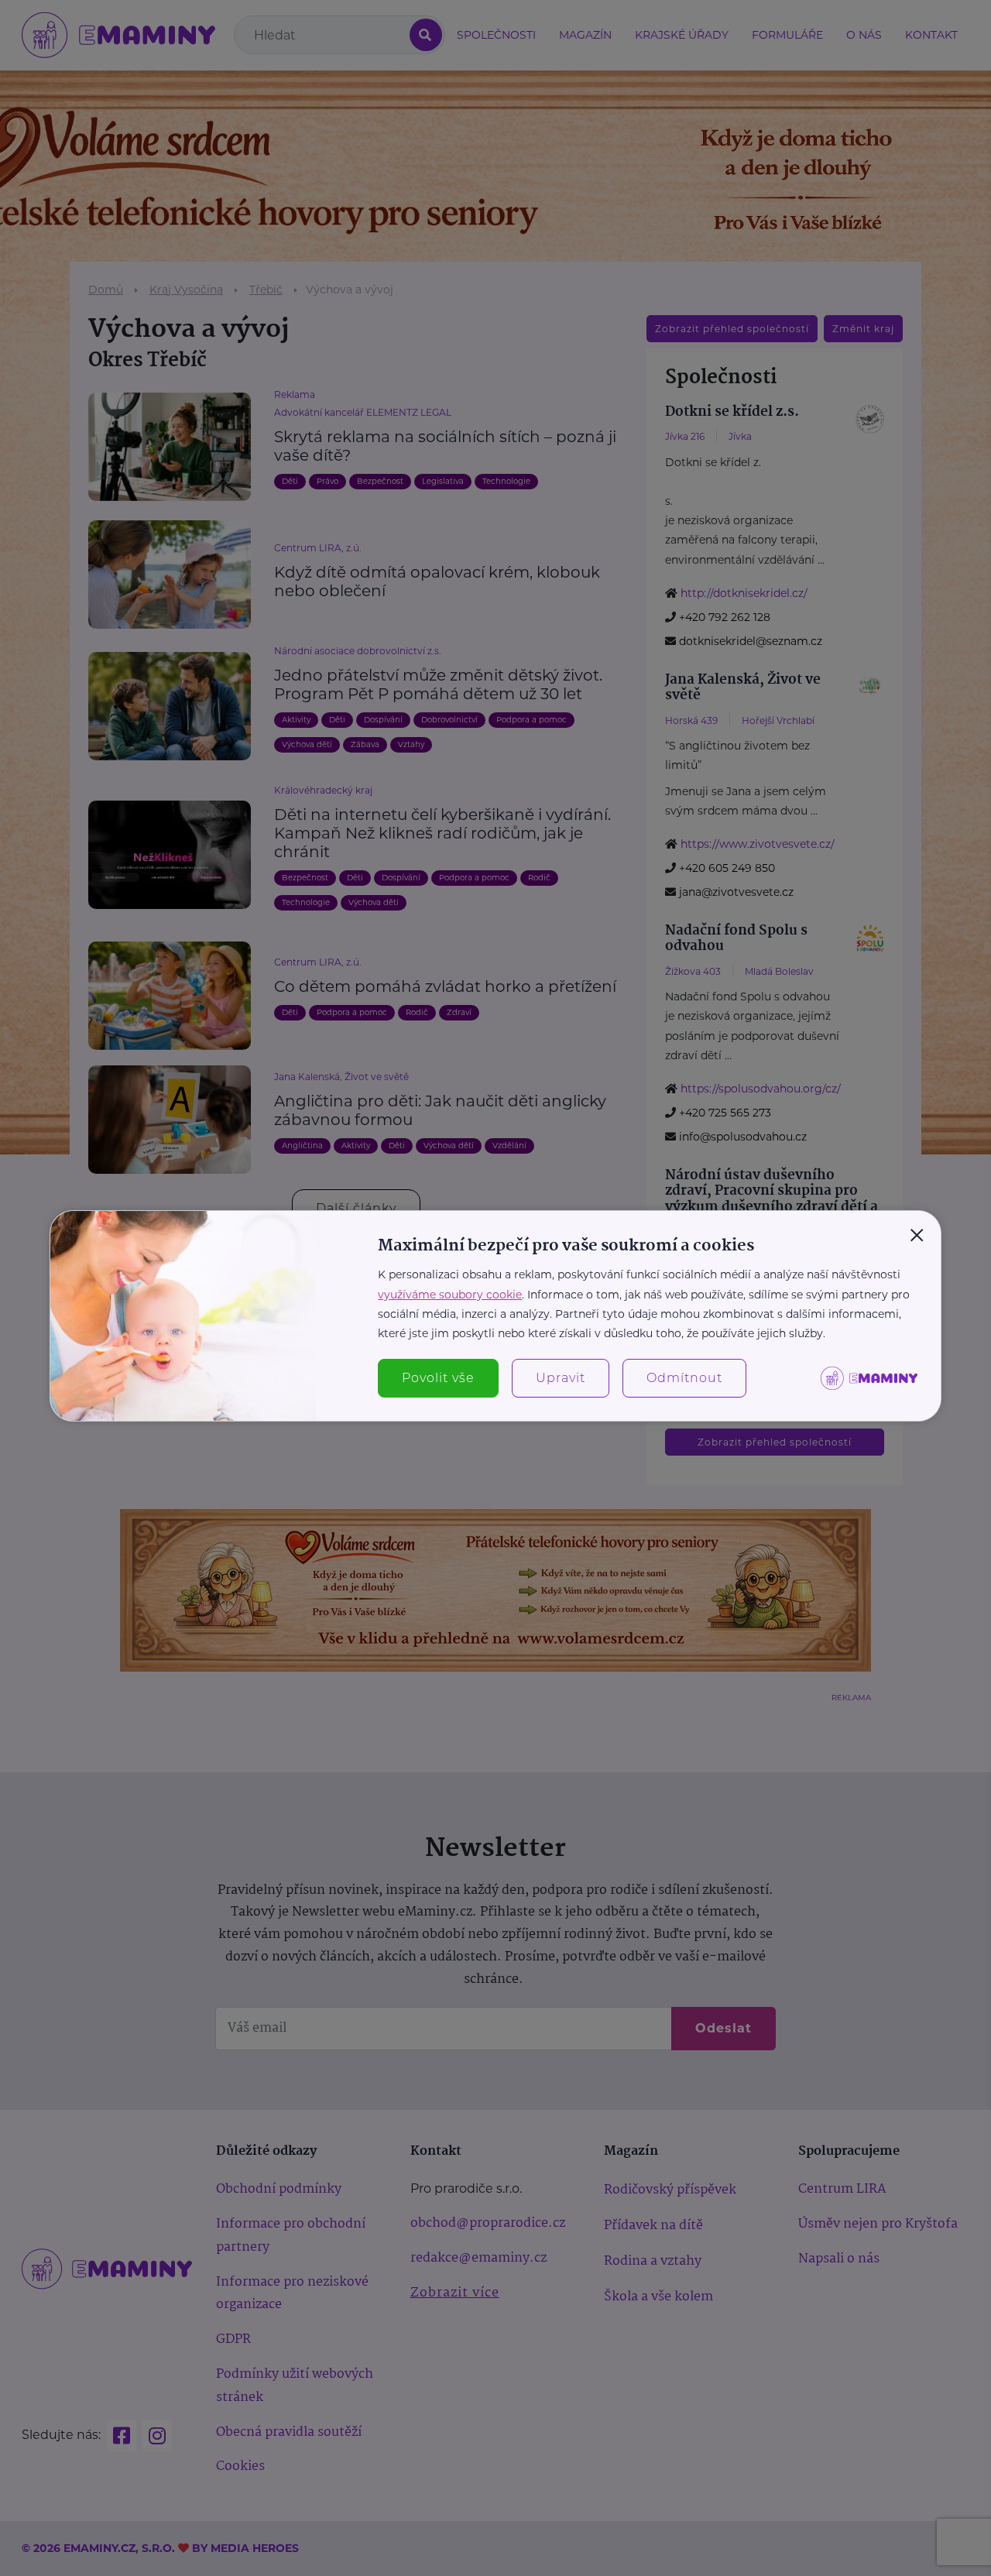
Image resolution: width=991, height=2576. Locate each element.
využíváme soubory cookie (450, 1295)
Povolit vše (438, 1378)
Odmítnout (684, 1378)
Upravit (561, 1378)
